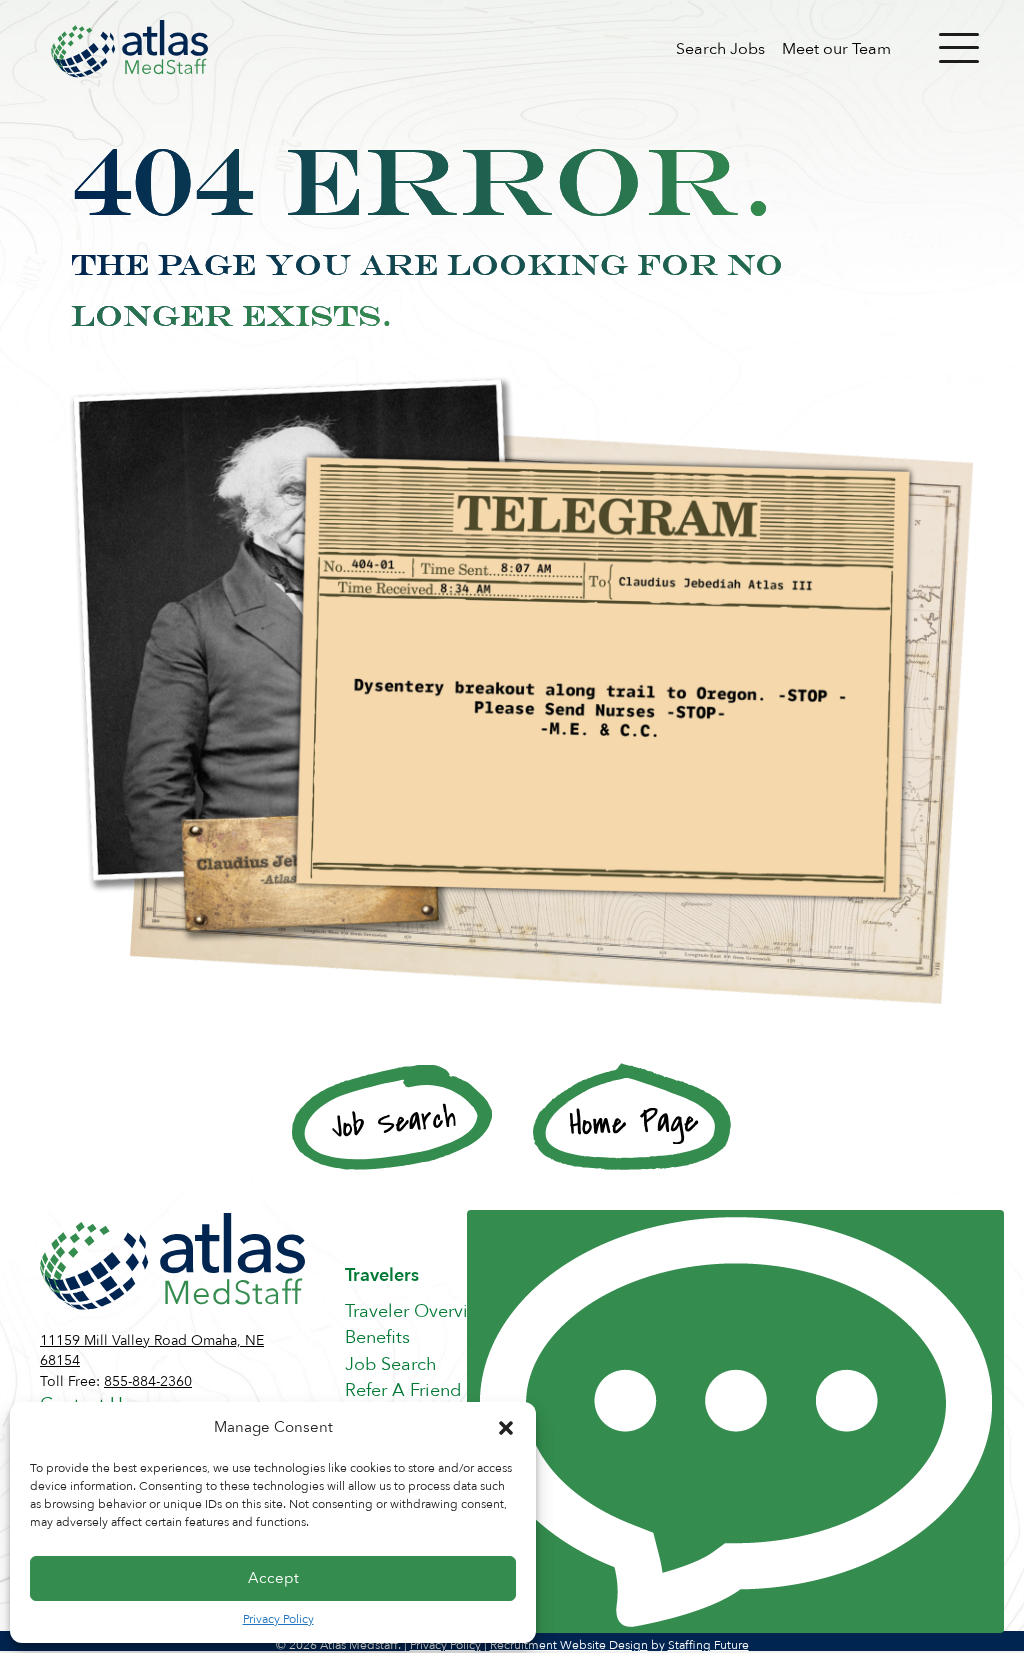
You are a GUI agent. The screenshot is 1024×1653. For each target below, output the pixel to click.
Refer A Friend (403, 1390)
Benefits (377, 1337)
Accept (273, 1578)
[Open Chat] (735, 1421)
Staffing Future (708, 1645)
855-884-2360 (148, 1381)
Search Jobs (720, 49)
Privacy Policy (278, 1619)
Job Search (391, 1364)
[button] (506, 1428)
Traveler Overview (418, 1311)
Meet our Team (836, 49)
